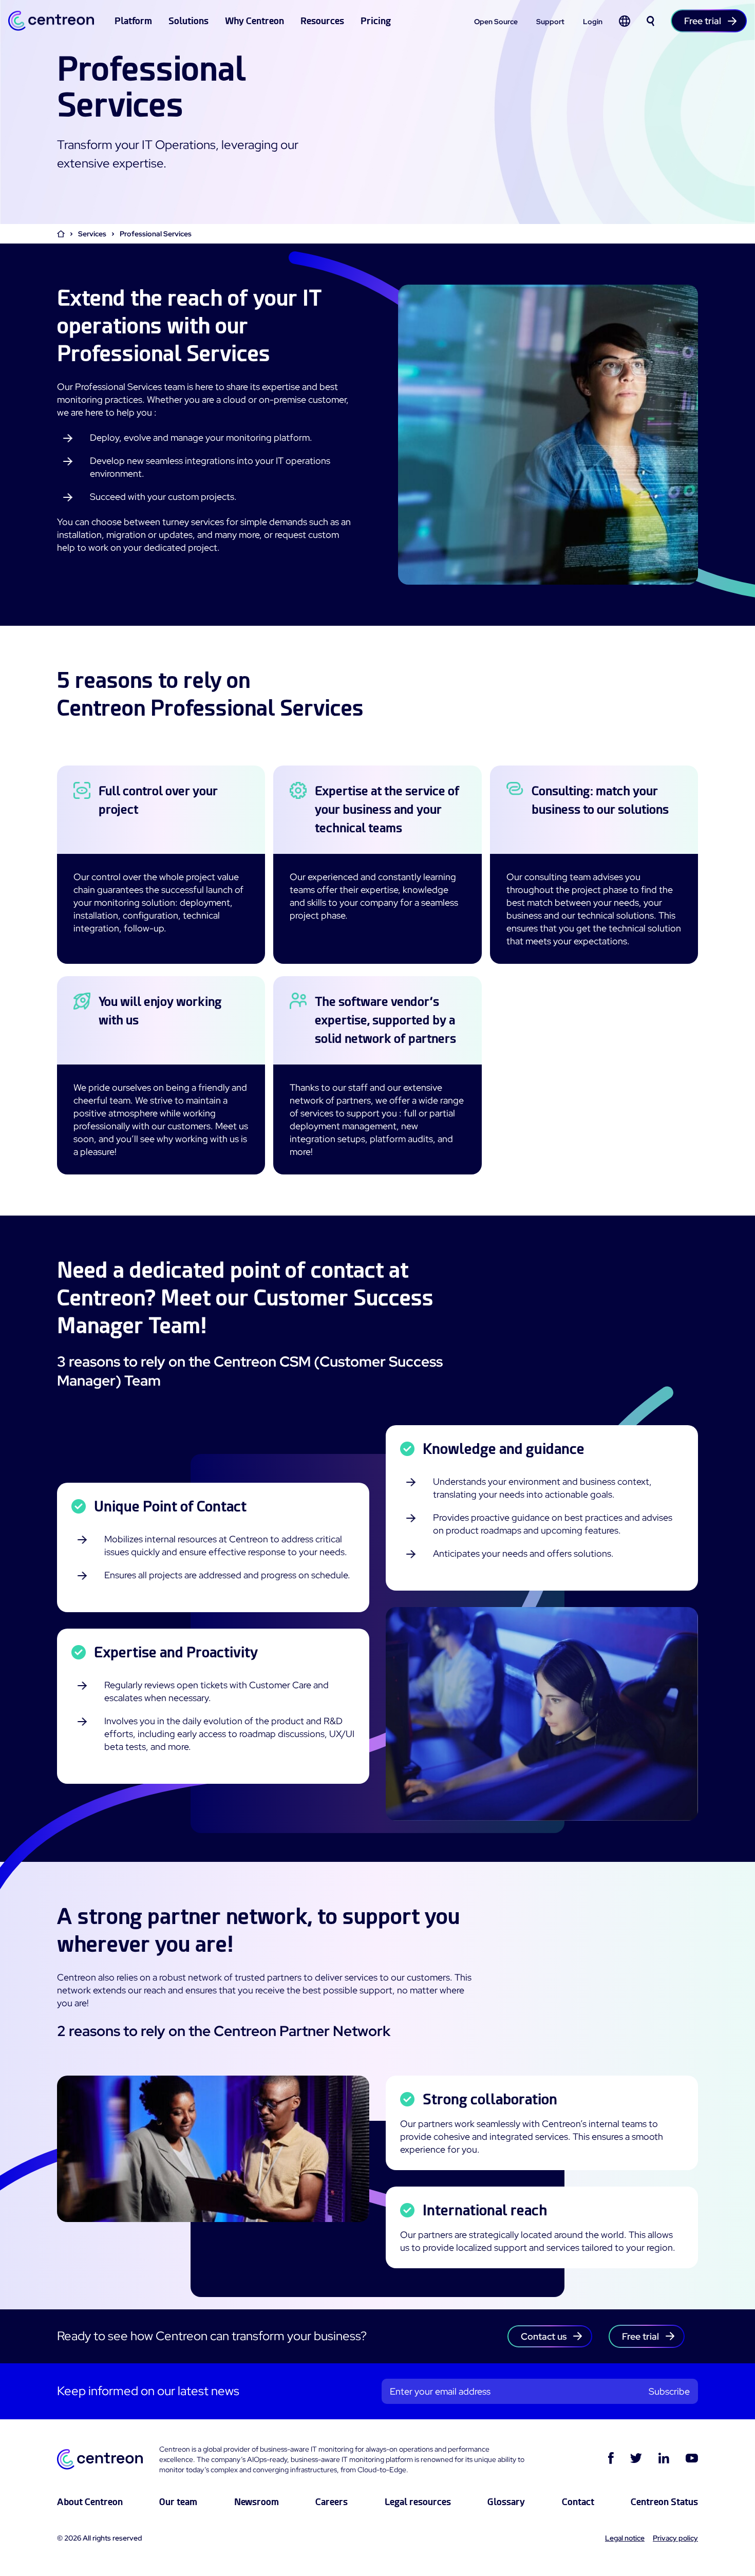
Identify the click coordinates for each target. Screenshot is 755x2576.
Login (593, 22)
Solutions (188, 21)
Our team (178, 2502)
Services (92, 234)
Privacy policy (675, 2538)
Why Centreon (254, 21)
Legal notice (625, 2538)
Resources (322, 21)
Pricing (376, 21)
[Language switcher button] (625, 21)
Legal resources (418, 2502)
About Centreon (90, 2502)
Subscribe (669, 2391)
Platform (133, 21)
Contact (578, 2502)
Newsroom (257, 2502)
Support (550, 22)
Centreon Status (664, 2502)
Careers (332, 2502)
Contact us (544, 2336)
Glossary (506, 2502)
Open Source (496, 22)
